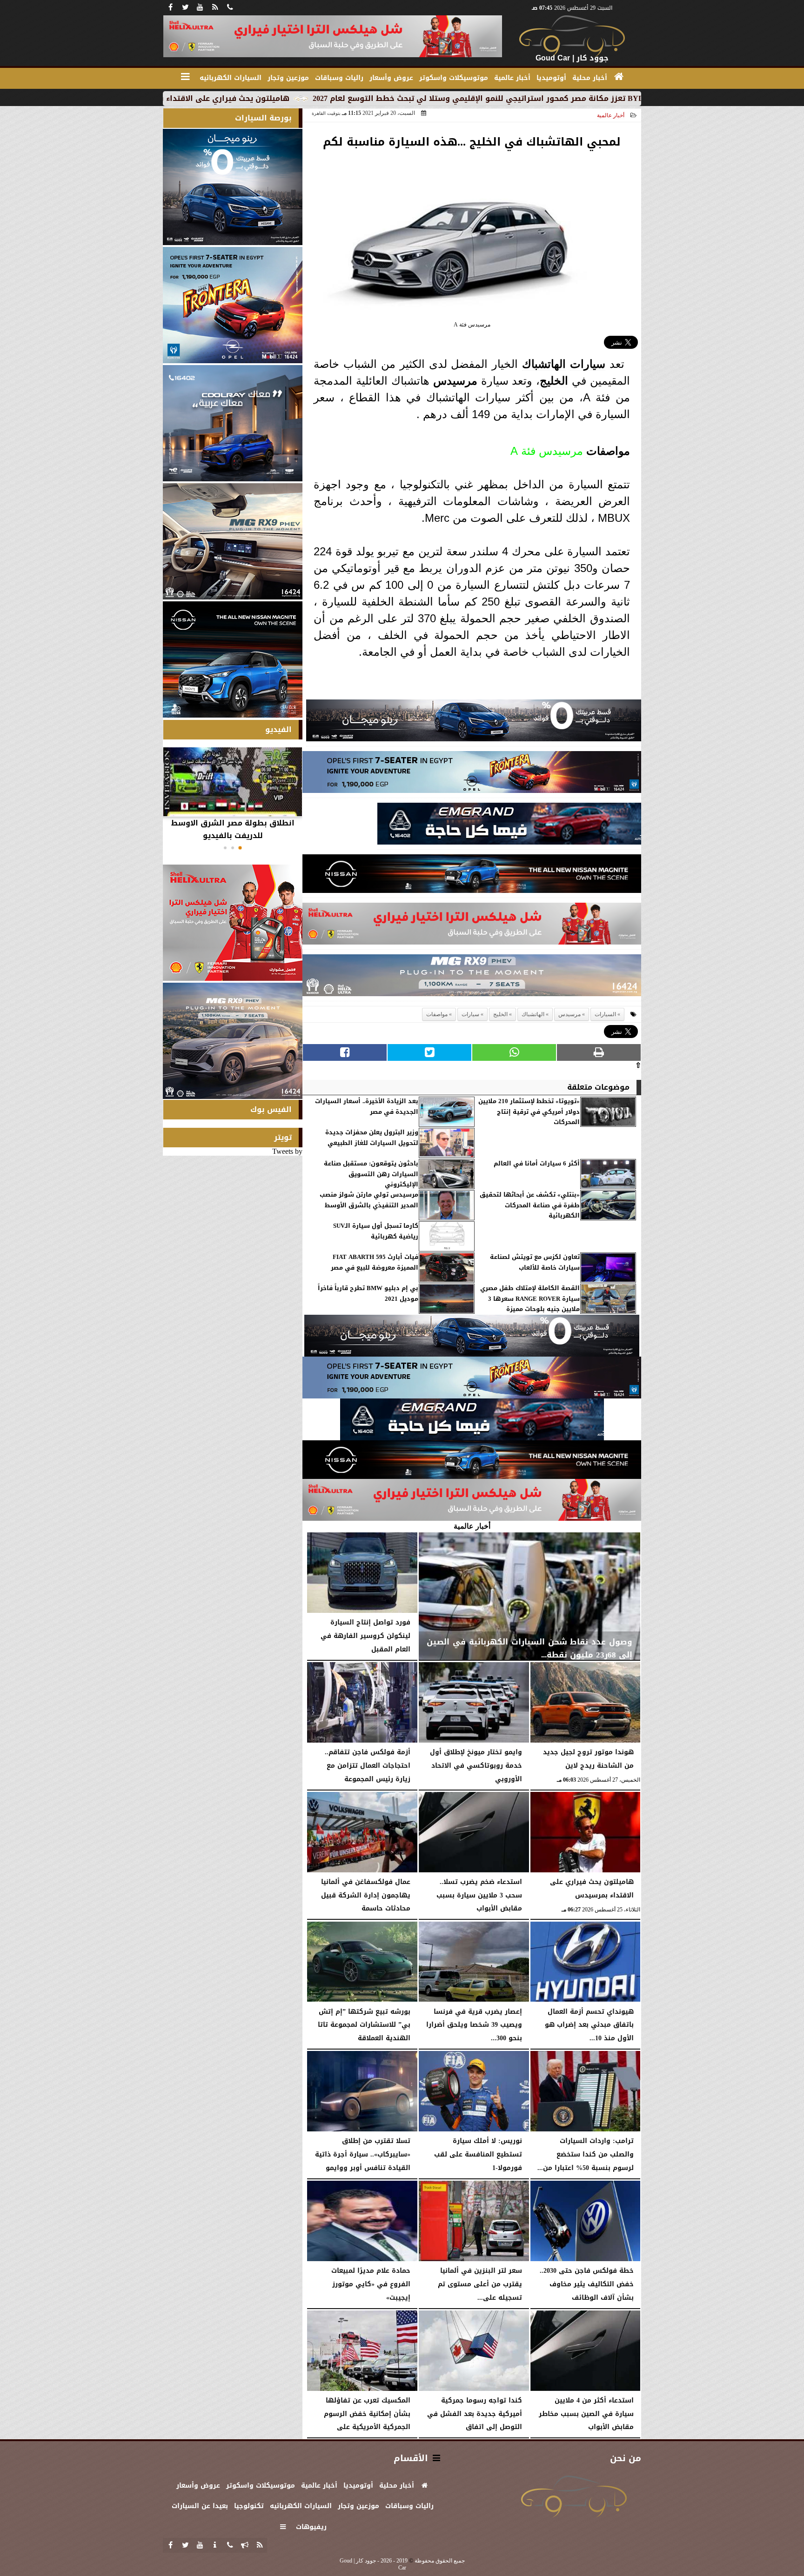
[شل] (472, 926)
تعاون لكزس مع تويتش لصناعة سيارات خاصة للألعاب (535, 1262)
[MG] (233, 541)
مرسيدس (455, 381)
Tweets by (287, 1151)
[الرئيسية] (619, 77)
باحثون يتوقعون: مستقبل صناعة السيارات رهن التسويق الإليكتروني (371, 1174)
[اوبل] (472, 775)
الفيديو (278, 729)
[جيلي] (509, 826)
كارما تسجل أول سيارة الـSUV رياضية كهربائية (376, 1231)
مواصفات (608, 451)
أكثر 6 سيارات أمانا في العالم (537, 1164)
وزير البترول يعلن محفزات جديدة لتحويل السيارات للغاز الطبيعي (372, 1138)
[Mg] (472, 978)
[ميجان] (474, 723)
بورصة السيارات (263, 118)
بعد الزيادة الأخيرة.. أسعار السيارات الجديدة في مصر (367, 1107)
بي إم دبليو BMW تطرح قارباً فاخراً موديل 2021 (368, 1294)
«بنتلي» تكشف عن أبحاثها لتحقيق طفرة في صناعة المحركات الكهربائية (530, 1205)
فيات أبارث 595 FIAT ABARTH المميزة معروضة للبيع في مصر (375, 1262)
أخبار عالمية (611, 115)
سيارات (588, 364)
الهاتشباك (544, 364)
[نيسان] (472, 876)
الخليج (554, 381)
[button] (240, 848)
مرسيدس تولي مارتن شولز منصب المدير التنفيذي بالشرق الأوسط (369, 1200)
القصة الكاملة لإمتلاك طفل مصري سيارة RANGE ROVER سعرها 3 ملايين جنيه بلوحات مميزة (530, 1299)
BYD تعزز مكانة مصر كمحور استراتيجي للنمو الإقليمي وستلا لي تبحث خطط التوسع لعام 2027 (602, 98)
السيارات (605, 1014)
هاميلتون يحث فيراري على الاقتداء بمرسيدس (332, 98)
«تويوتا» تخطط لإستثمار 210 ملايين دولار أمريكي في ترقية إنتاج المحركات (529, 1112)
